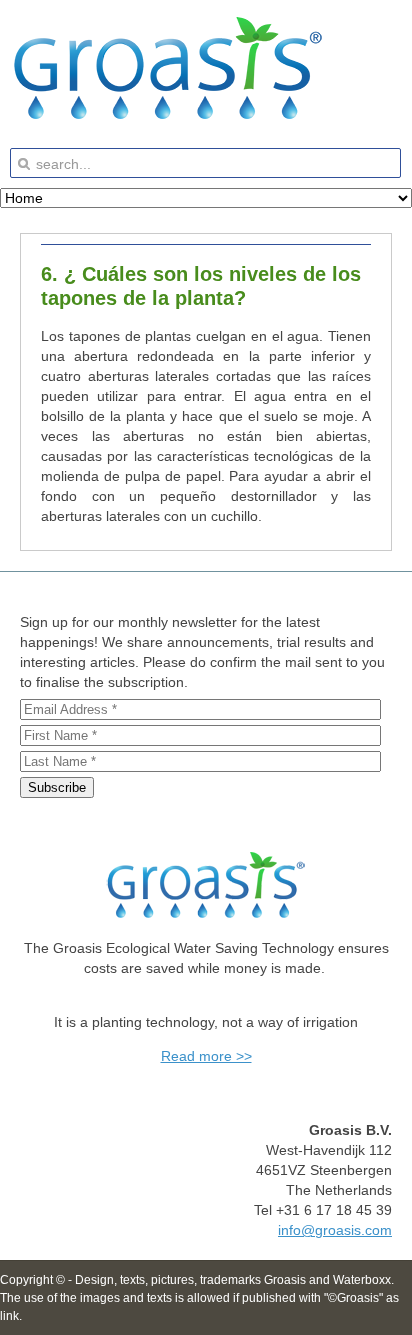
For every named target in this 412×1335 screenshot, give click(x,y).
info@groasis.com (335, 1230)
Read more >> (206, 1056)
